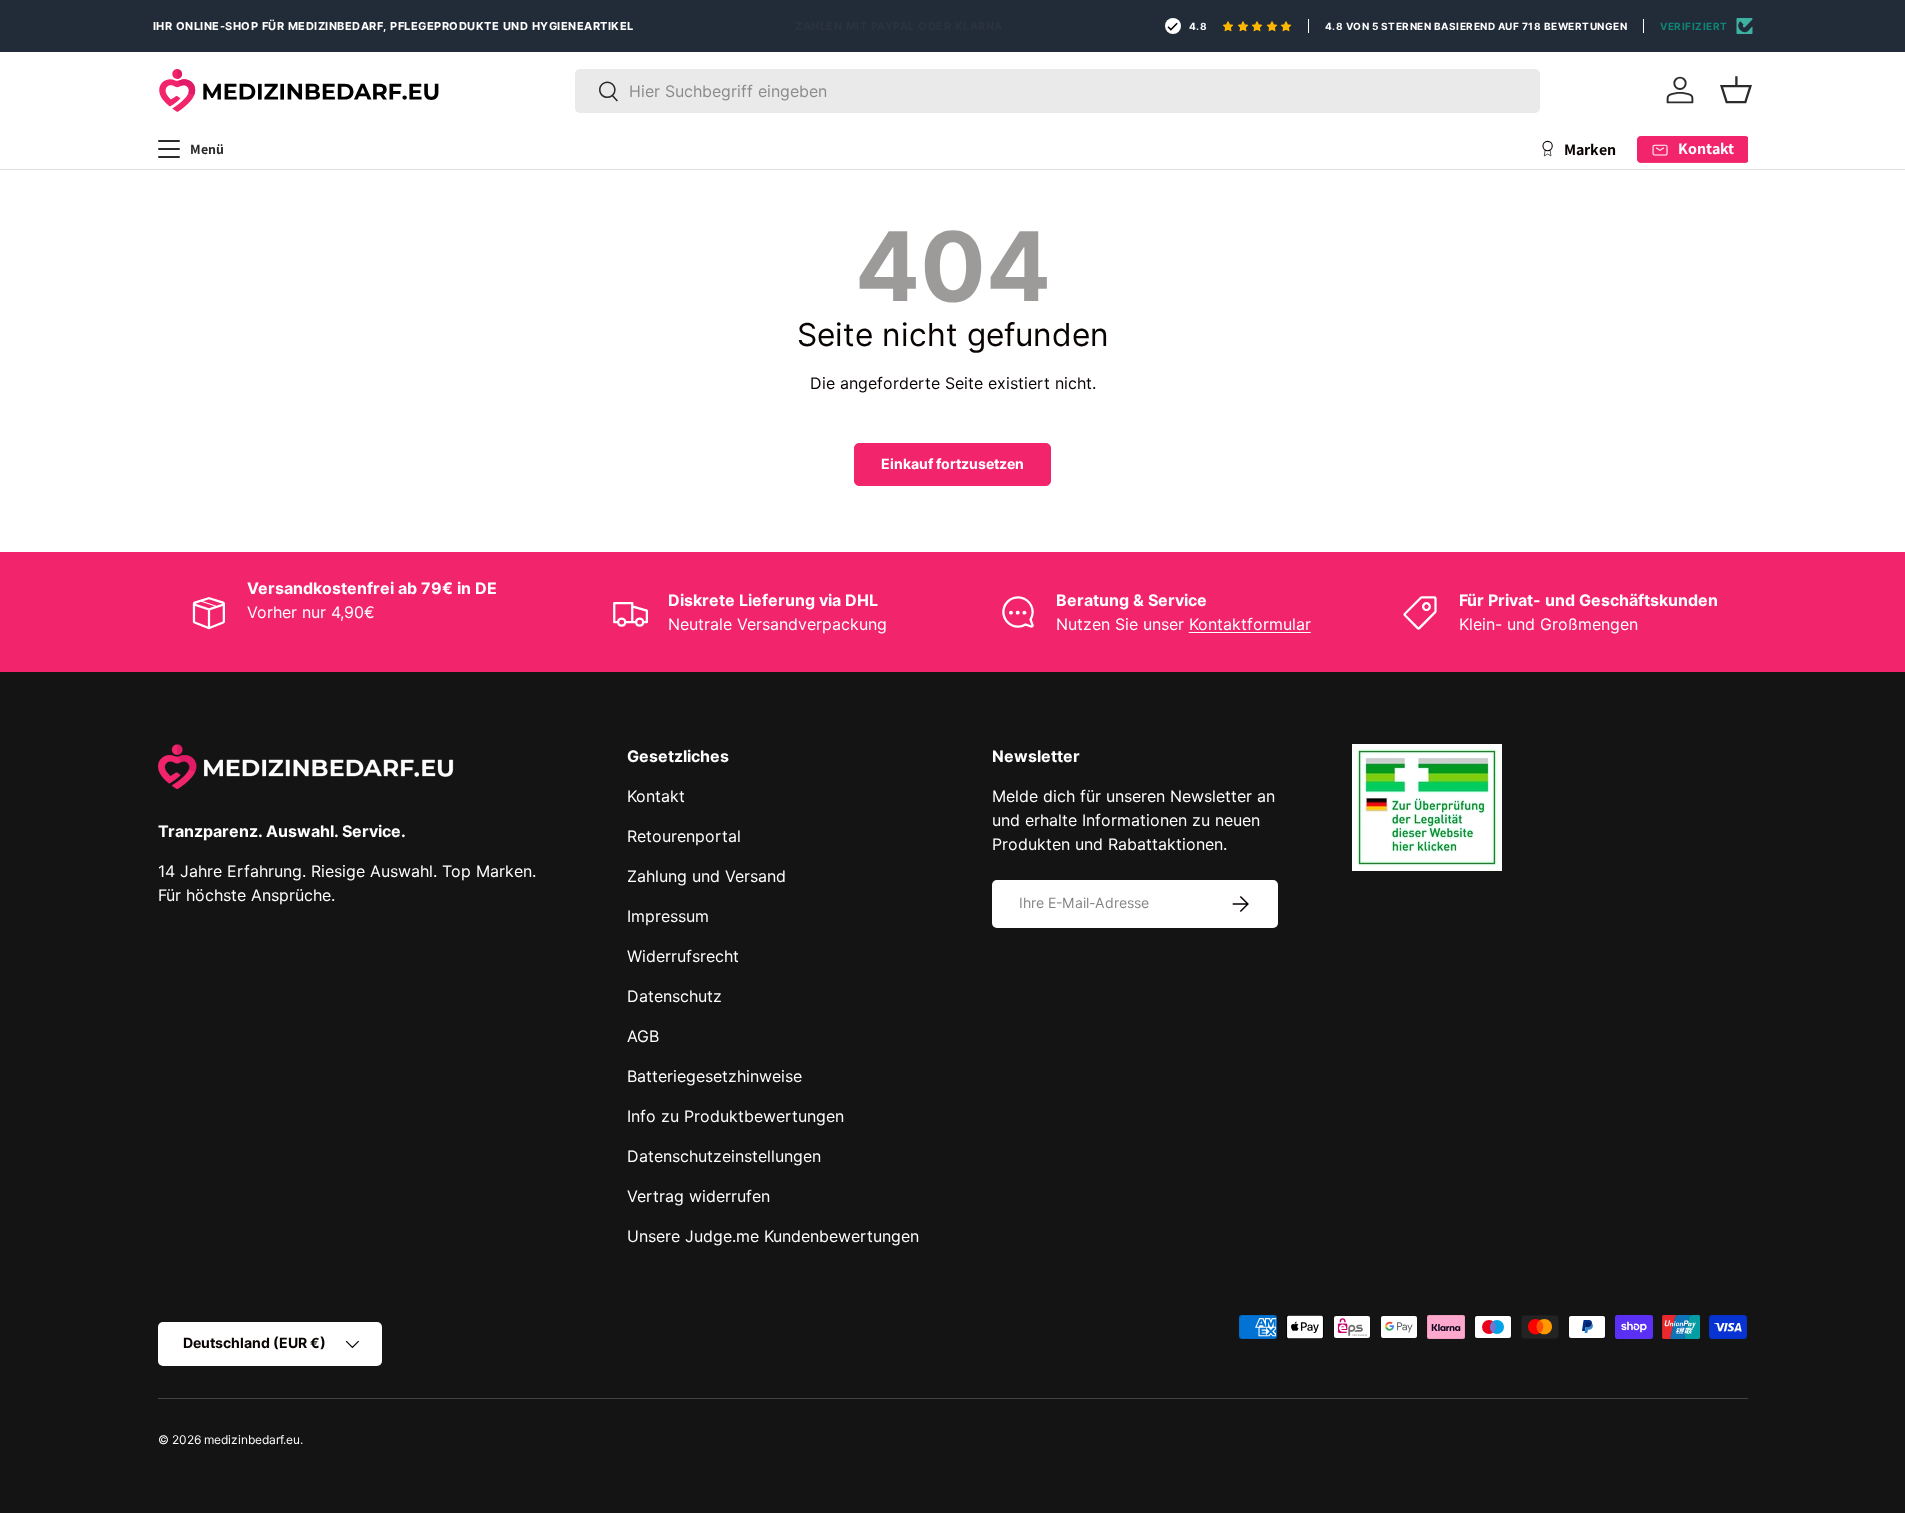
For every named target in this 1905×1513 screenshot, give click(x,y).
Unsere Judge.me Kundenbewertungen (773, 1236)
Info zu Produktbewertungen (735, 1116)
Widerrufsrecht (683, 956)
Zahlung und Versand (706, 876)
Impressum (668, 916)
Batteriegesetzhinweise (714, 1076)
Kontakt (656, 796)
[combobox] (1057, 91)
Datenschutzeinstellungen (724, 1156)
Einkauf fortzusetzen (952, 463)
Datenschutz (674, 996)
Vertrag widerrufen (698, 1196)
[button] (1736, 90)
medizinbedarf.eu (252, 1439)
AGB (643, 1036)
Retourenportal (684, 836)
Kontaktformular (1250, 624)
